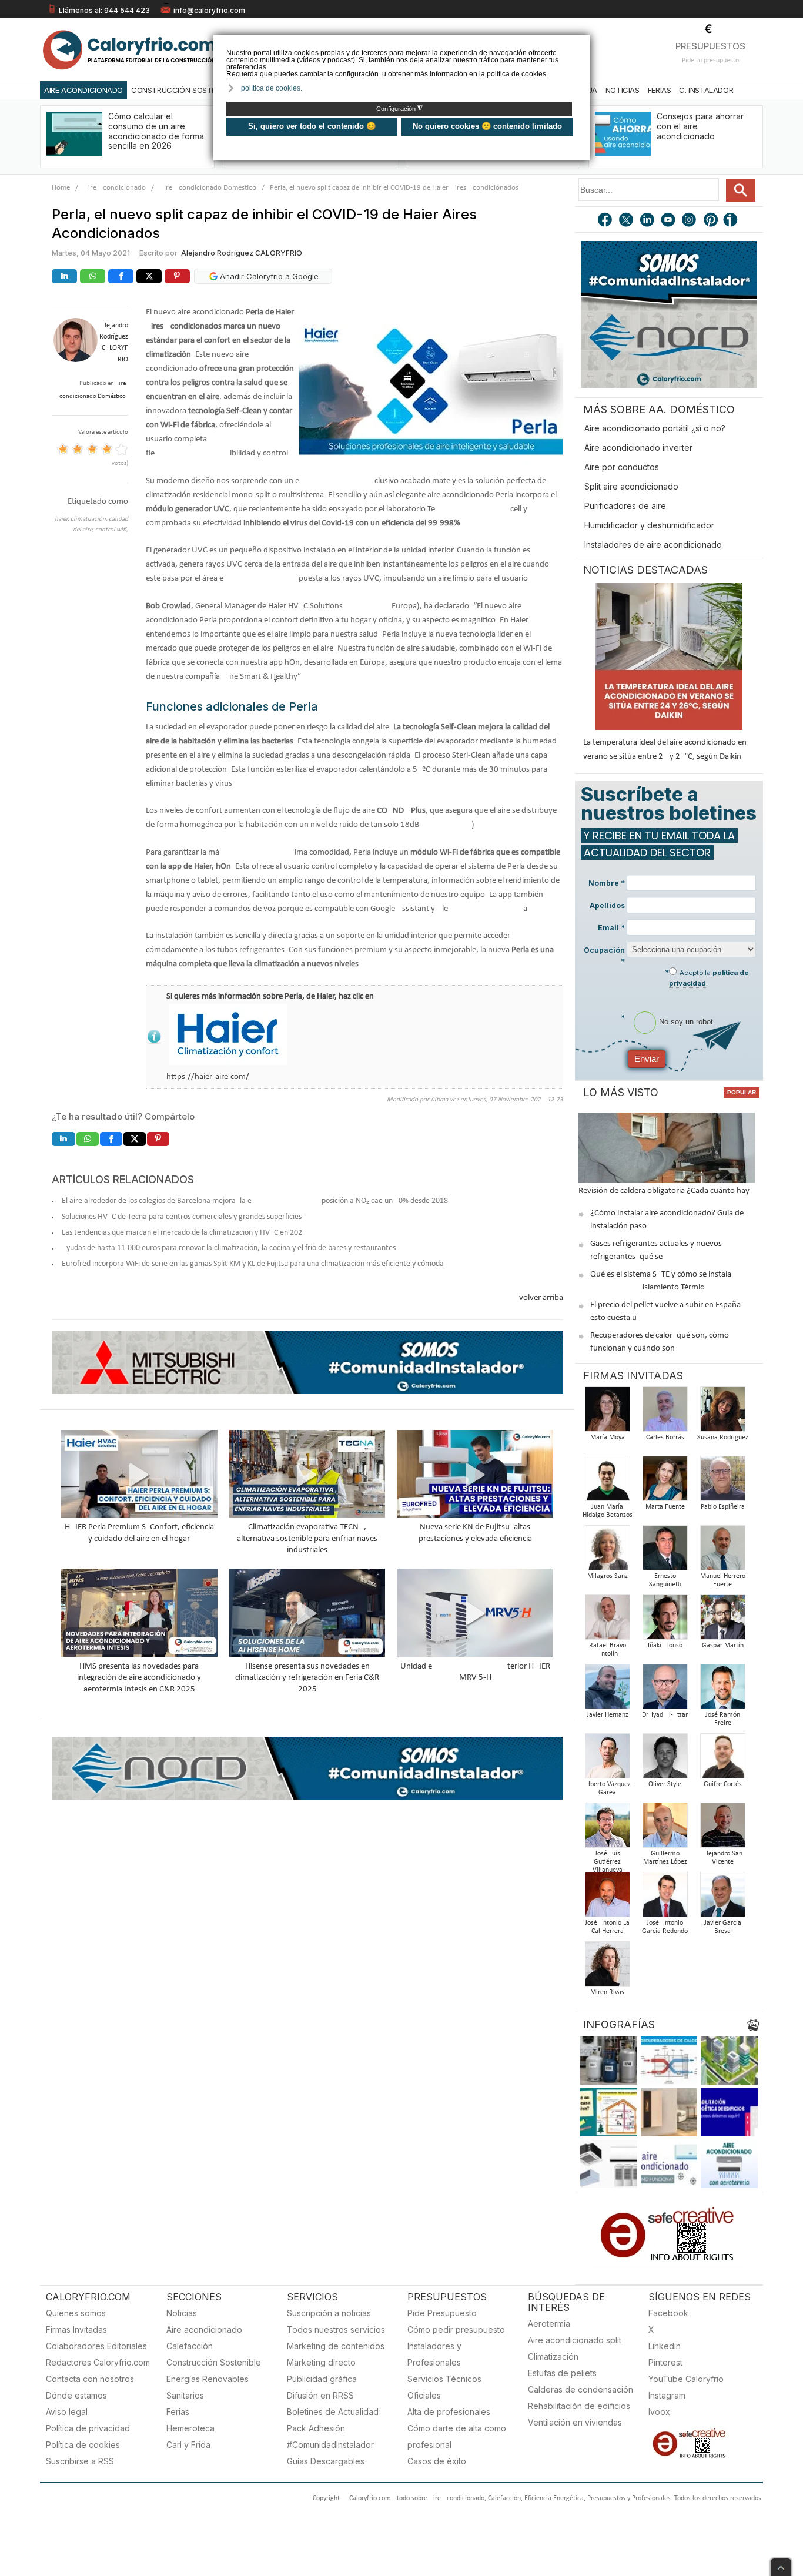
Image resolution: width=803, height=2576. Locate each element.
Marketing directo (321, 2362)
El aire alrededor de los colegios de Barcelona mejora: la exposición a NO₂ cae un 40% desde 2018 (255, 1201)
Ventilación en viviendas (575, 2422)
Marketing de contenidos (336, 2346)
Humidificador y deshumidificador (649, 525)
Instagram (667, 2395)
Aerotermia (549, 2324)
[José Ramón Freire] (722, 1690)
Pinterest (665, 2362)
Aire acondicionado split (575, 2340)
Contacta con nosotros (90, 2379)
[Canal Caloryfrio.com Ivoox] (732, 221)
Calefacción (190, 2346)
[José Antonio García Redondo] (665, 1898)
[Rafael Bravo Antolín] (607, 1621)
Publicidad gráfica (322, 2379)
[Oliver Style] (665, 1759)
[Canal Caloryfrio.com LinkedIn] (648, 221)
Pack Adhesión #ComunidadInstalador (330, 2436)
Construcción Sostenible (183, 90)
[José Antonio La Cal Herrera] (607, 1898)
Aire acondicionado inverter (638, 448)
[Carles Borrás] (665, 1413)
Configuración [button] (399, 109)
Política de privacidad (88, 2428)
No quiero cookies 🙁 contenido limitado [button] (487, 126)
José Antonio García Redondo (665, 1927)
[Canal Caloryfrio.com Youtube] (669, 221)
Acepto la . (709, 978)
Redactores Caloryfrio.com (98, 2362)
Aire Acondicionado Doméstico (208, 188)
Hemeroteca (190, 2428)
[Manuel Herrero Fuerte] (722, 1551)
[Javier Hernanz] (607, 1690)
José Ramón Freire (723, 1719)
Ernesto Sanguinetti (665, 1580)
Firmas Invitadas (76, 2329)
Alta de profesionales (449, 2412)
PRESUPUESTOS (710, 46)
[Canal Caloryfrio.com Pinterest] (711, 221)
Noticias (623, 90)
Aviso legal (67, 2412)
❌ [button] (582, 43)
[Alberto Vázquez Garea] (607, 1759)
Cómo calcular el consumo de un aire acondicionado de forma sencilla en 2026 (156, 131)
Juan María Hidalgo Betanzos (608, 1511)
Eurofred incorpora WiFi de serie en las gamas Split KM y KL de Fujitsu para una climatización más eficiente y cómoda (253, 1264)
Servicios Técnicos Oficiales (444, 2387)
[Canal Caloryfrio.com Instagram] (690, 221)
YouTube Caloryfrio (686, 2379)
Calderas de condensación (580, 2389)
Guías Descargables (326, 2461)
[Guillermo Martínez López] (665, 1829)
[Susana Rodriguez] (722, 1413)
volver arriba (541, 1298)
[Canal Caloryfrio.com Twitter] (627, 221)
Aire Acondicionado (83, 90)
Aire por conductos (622, 467)
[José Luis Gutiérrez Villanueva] (607, 1829)
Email (611, 928)
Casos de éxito (437, 2461)
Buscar (741, 190)
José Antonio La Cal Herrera (607, 1927)
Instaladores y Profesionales (434, 2354)
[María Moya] (607, 1413)
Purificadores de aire (625, 506)
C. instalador (706, 90)
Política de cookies (83, 2445)
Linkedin (665, 2346)
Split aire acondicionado (631, 486)
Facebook (668, 2313)
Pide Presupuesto (442, 2313)
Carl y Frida (188, 2445)
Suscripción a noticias (329, 2313)
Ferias (660, 90)
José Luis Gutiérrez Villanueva (608, 1862)
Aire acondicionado (204, 2329)
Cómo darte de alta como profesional (457, 2436)
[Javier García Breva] (722, 1898)
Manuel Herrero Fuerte (723, 1580)
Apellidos (607, 905)
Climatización (553, 2356)
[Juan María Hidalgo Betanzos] (607, 1482)
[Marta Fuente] (665, 1482)
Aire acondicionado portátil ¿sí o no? (655, 428)
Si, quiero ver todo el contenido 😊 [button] (312, 126)
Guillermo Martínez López (665, 1858)
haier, (63, 519)
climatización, (90, 519)
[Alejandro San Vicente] (722, 1829)
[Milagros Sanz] (607, 1551)
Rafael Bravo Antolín (608, 1650)
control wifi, (112, 530)
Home (61, 188)
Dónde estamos (76, 2395)
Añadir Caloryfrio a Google (268, 276)
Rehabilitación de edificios (579, 2406)
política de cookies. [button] (272, 88)
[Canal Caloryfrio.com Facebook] (605, 221)
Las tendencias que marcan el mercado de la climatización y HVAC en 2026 (184, 1233)
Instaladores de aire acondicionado (653, 545)
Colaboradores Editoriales (96, 2346)
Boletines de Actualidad (333, 2412)
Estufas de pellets (562, 2373)
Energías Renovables (208, 2379)
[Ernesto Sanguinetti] (665, 1551)
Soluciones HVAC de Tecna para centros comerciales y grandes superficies (182, 1217)
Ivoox (659, 2412)
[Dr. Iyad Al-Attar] (665, 1690)
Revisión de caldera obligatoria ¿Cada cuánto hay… (667, 1191)
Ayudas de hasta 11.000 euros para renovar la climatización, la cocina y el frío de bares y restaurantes (229, 1248)
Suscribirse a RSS (80, 2461)
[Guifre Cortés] (722, 1759)
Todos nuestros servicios (336, 2329)
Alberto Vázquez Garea (608, 1788)
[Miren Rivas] (607, 1967)
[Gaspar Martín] (722, 1621)
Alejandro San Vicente (722, 1858)
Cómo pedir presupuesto (456, 2329)
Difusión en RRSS (320, 2395)
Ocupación (604, 956)
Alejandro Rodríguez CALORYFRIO (242, 253)
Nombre (607, 883)
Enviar (647, 1059)
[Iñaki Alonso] (665, 1621)
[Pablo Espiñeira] (722, 1482)
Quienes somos (76, 2313)
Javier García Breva (723, 1927)
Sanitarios (185, 2395)
